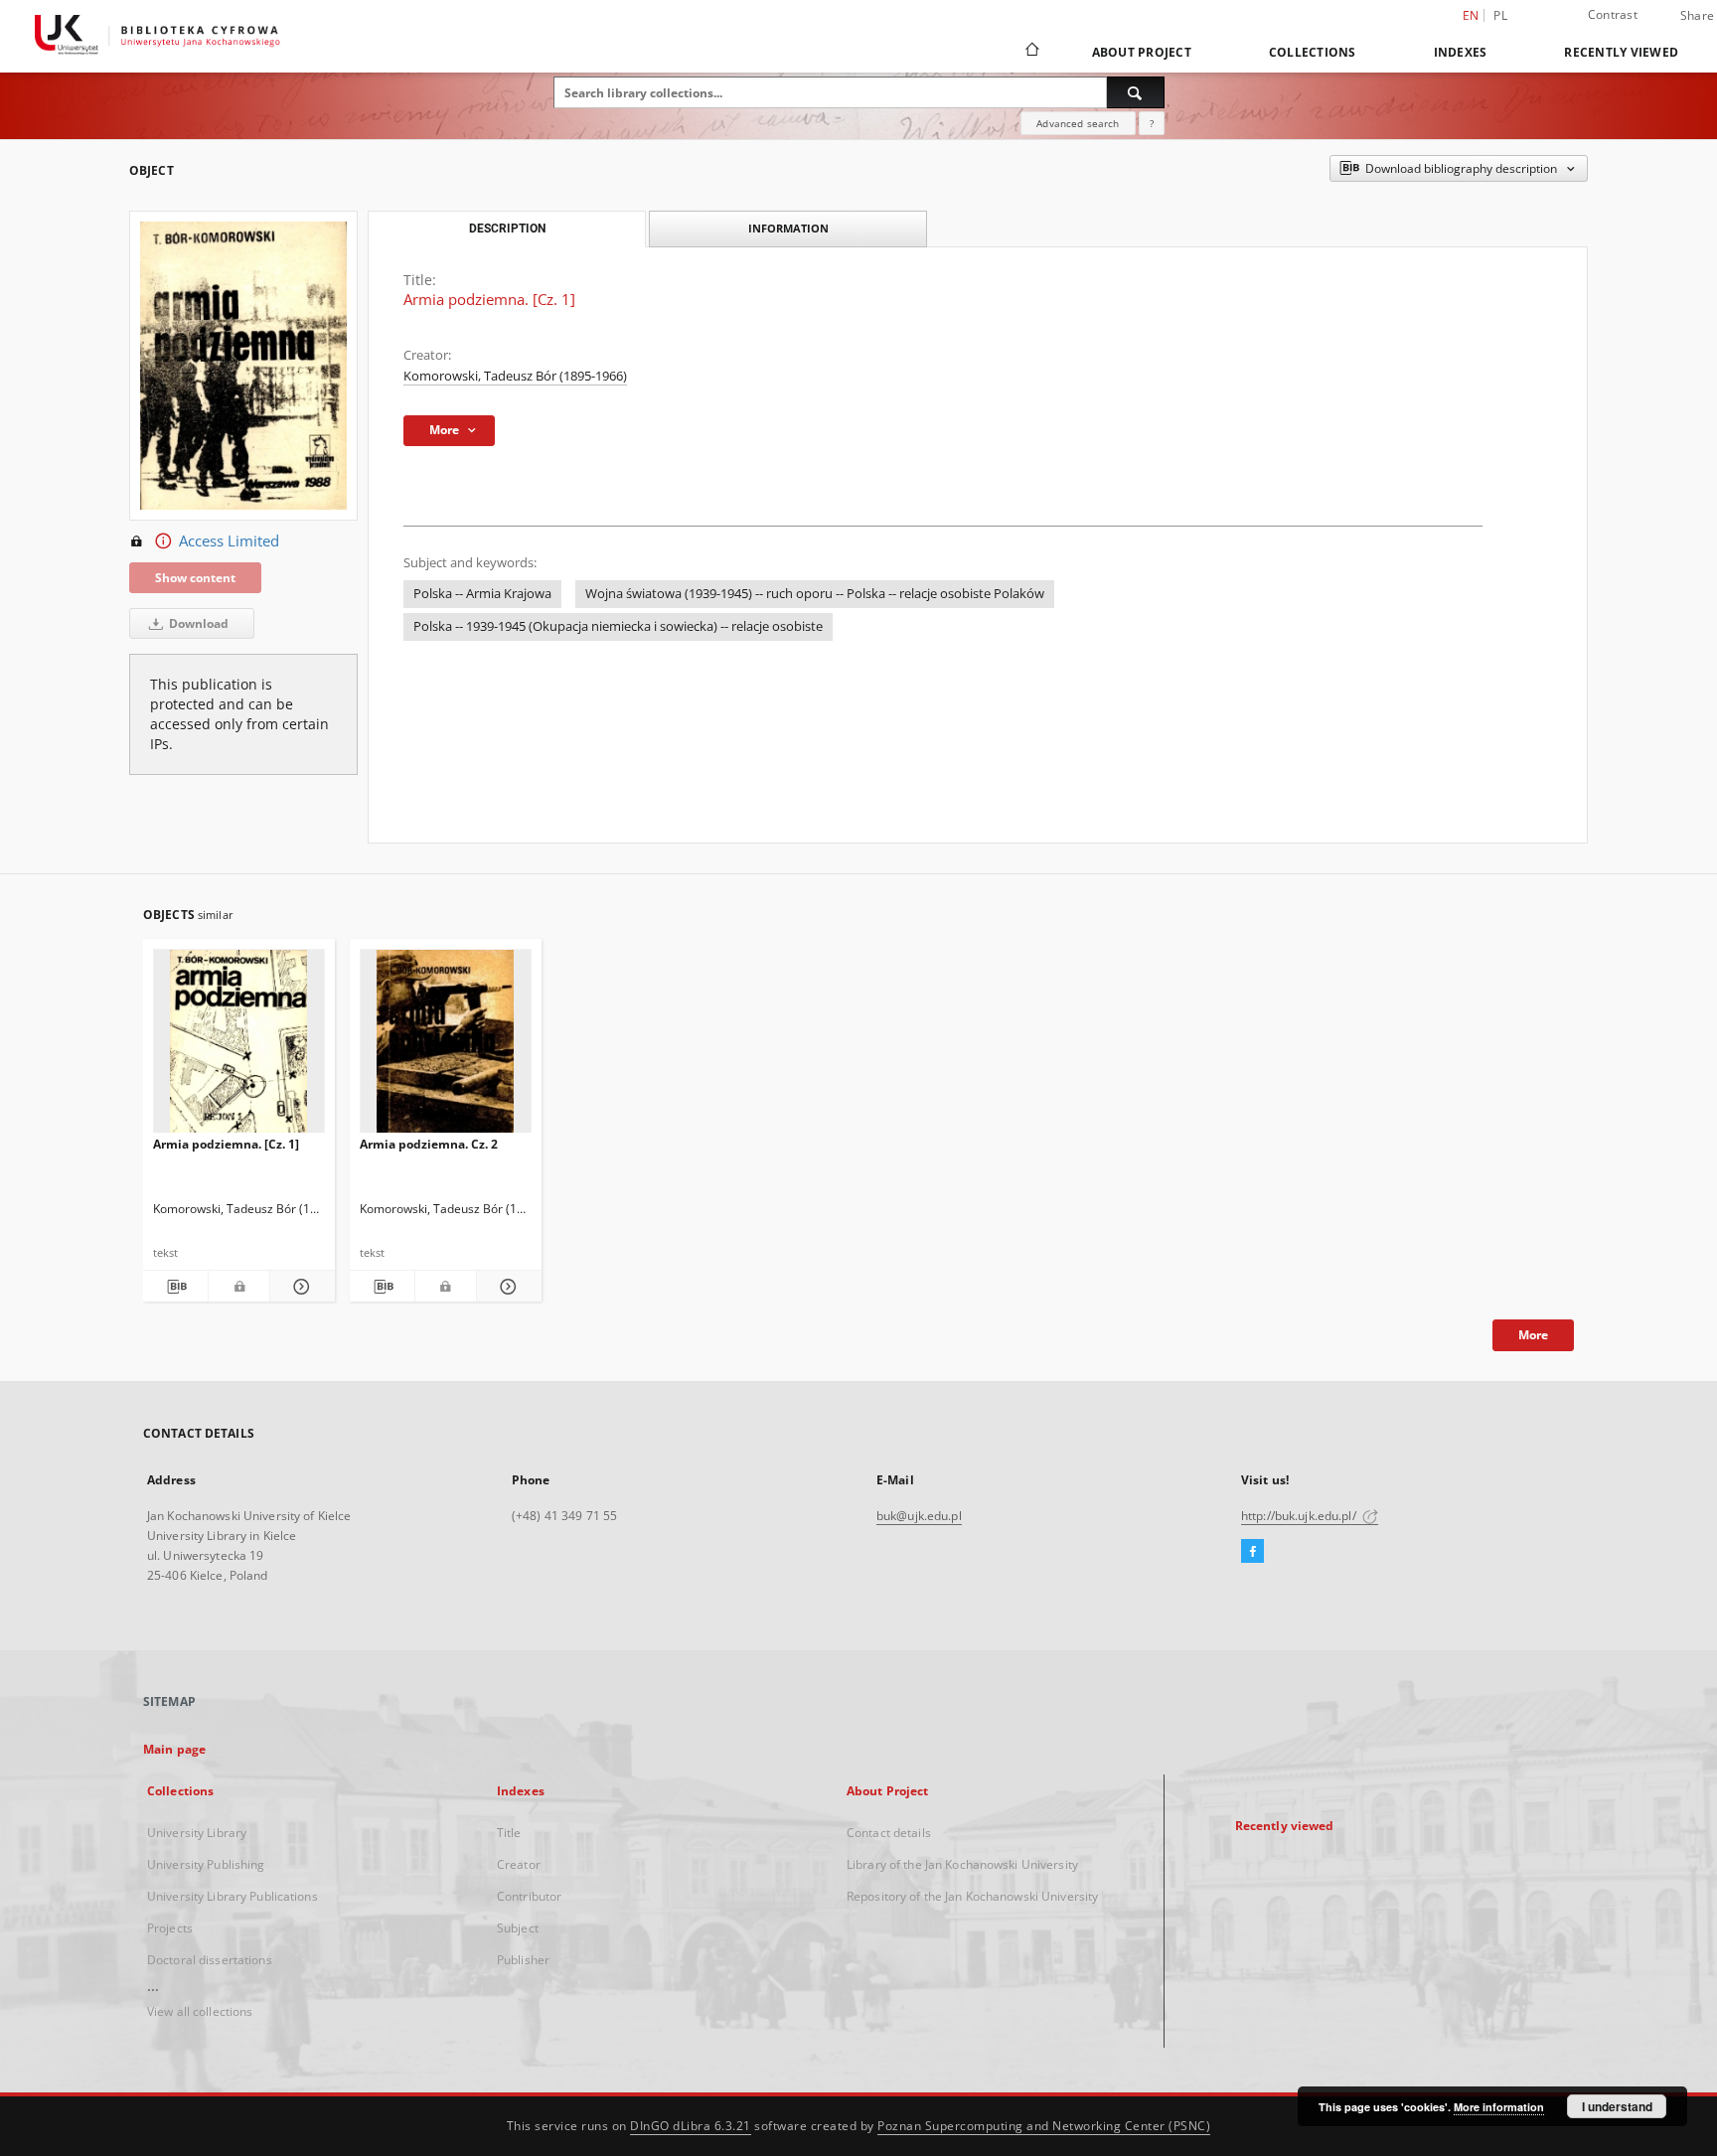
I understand (1617, 2106)
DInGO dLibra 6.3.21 (691, 2126)
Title (509, 1833)
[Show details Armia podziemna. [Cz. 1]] (300, 1287)
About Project (1142, 52)
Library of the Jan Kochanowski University (962, 1864)
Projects (170, 1928)
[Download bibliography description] (175, 1287)
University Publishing (206, 1864)
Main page (174, 1749)
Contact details (889, 1833)
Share (1697, 16)
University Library (197, 1833)
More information (1499, 2107)
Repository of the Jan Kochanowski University (972, 1896)
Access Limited (229, 541)
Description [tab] (507, 229)
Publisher (523, 1960)
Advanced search (1078, 123)
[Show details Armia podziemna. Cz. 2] (506, 1287)
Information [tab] (788, 228)
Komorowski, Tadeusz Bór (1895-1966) (515, 376)
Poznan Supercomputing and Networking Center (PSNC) (1044, 2126)
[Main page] (1031, 52)
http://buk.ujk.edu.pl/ (1300, 1516)
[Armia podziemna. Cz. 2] (446, 1047)
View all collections (200, 2011)
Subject (518, 1928)
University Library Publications (233, 1896)
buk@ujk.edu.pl (919, 1516)
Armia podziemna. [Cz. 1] (226, 1144)
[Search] (1136, 92)
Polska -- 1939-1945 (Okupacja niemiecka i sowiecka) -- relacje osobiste (618, 626)
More (1533, 1335)
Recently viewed (1621, 52)
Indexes (1461, 52)
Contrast (1613, 14)
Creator (519, 1864)
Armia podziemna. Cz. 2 (429, 1144)
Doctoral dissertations (210, 1960)
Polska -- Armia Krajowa (482, 594)
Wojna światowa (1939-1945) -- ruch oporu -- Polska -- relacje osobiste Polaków (815, 594)
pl (1500, 15)
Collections (1313, 52)
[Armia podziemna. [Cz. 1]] (239, 1047)
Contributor (529, 1896)
